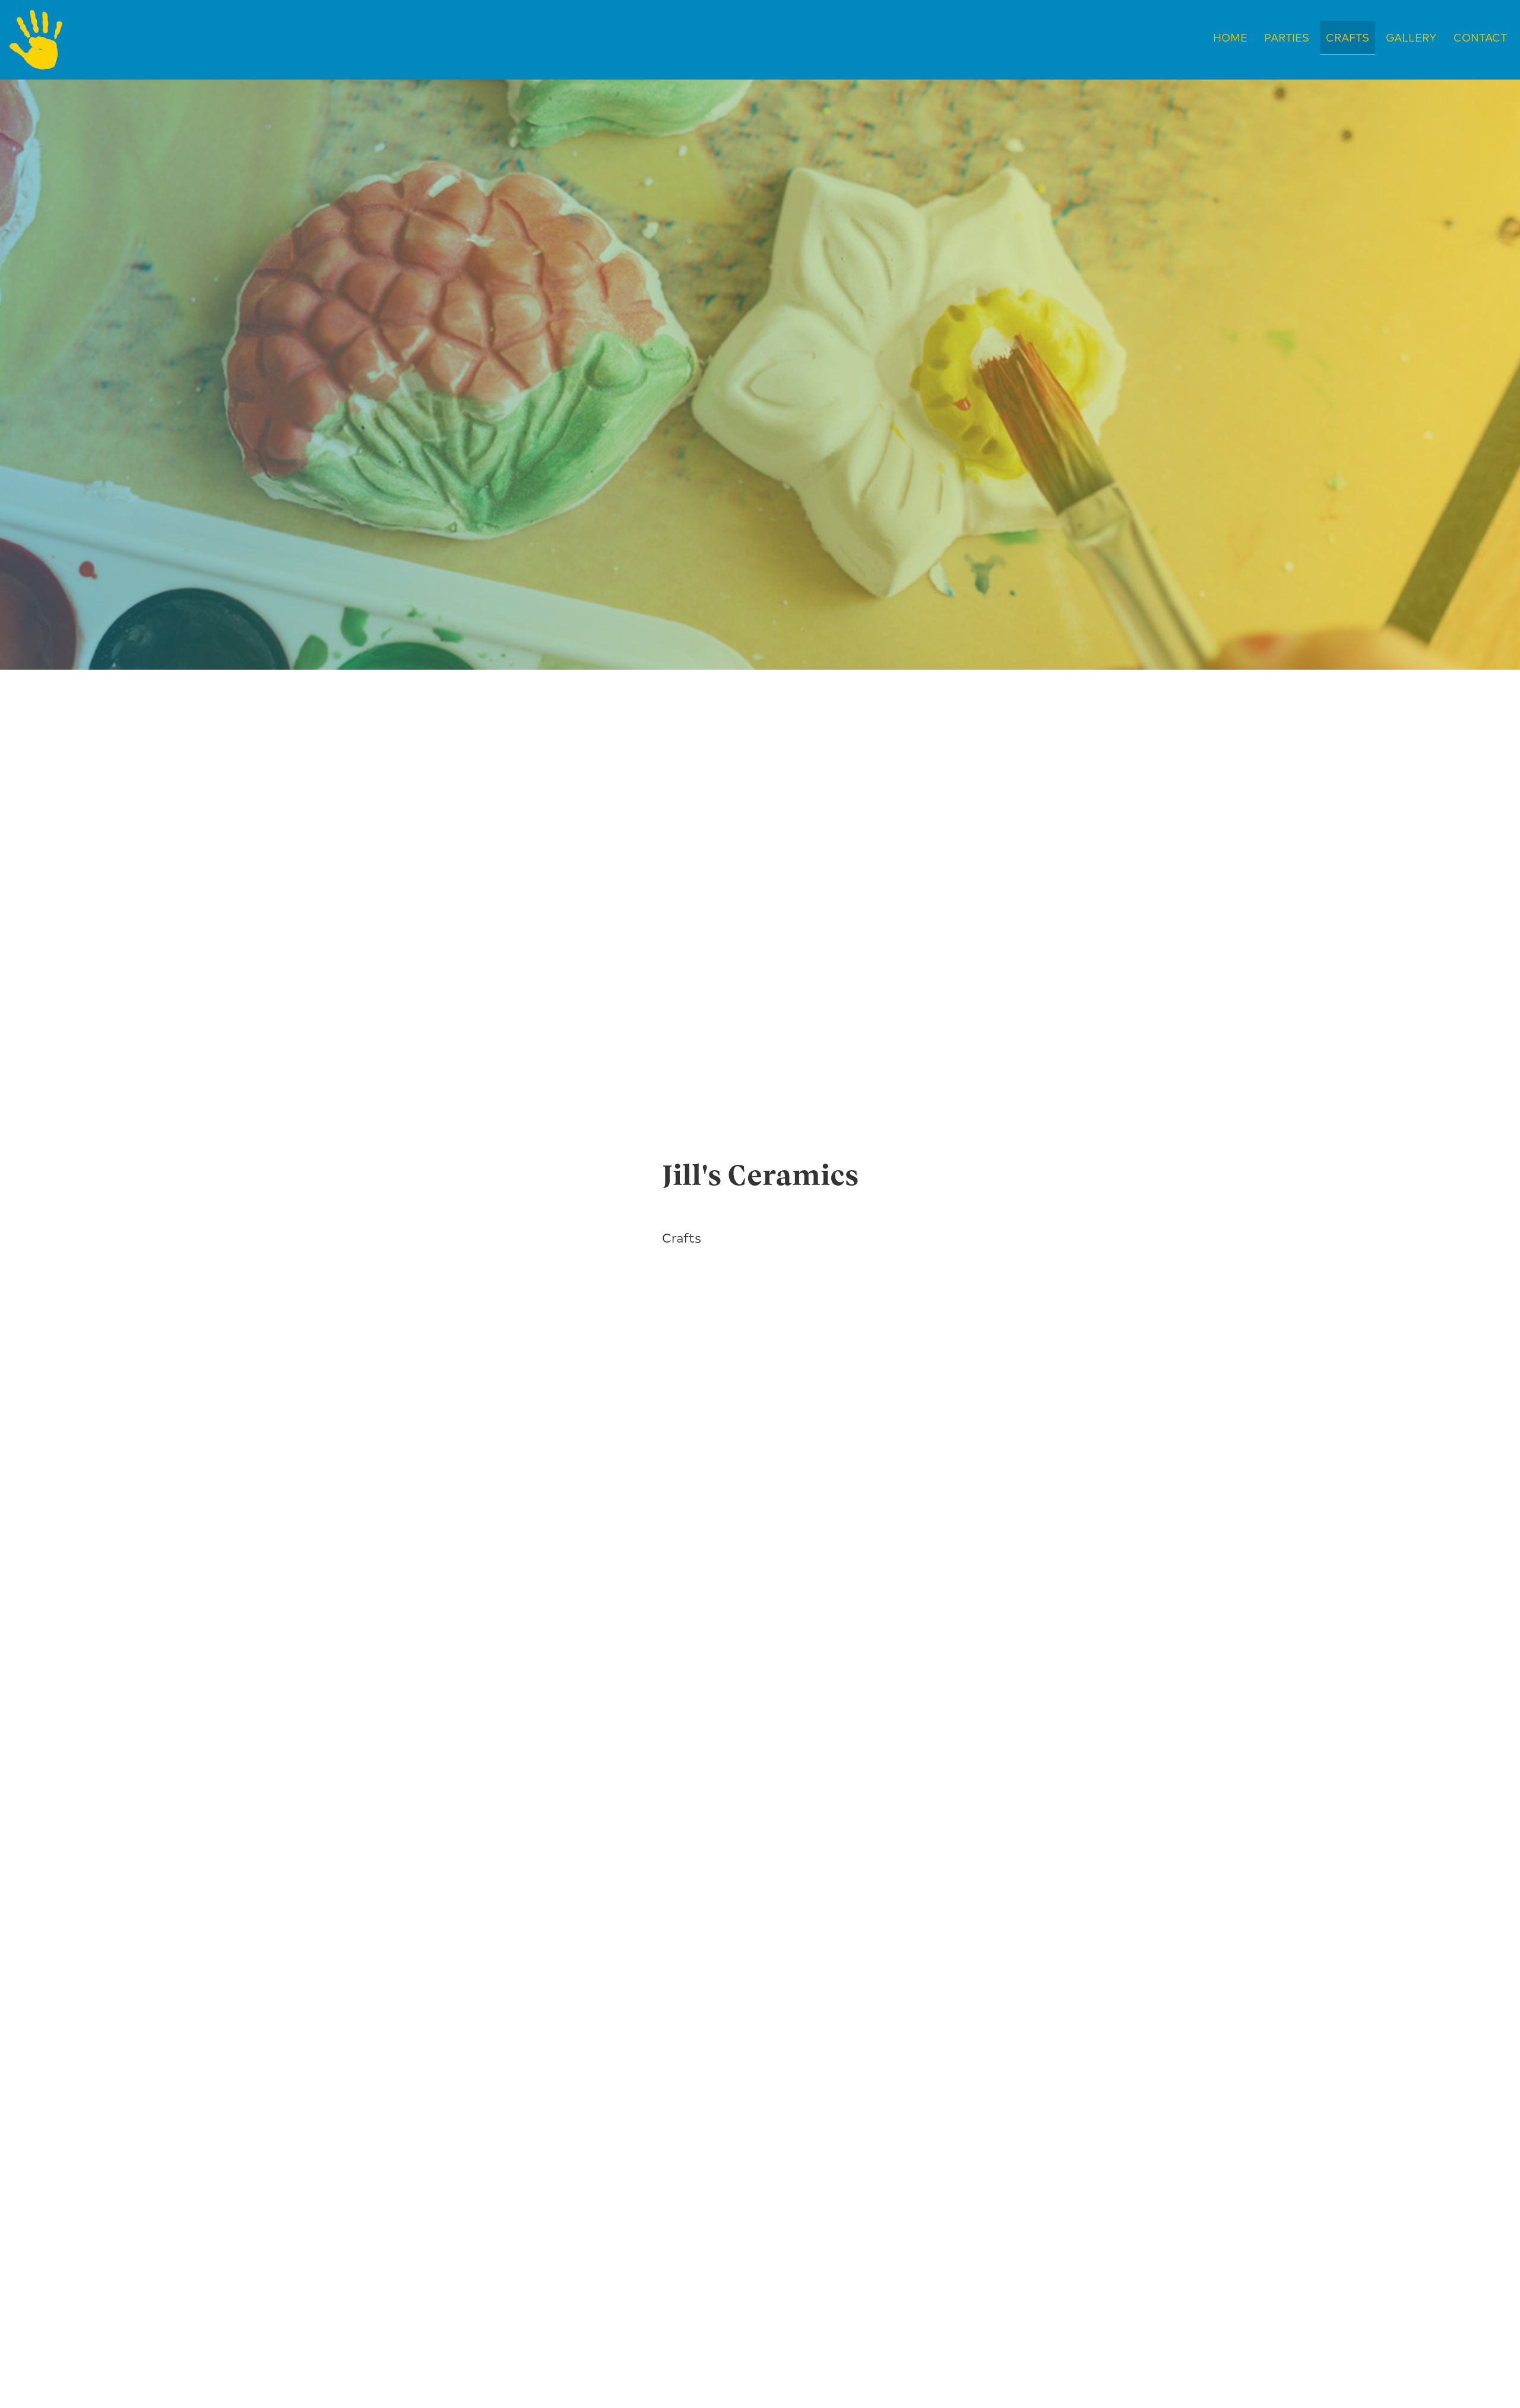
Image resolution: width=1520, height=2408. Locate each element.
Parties (1287, 37)
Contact (1480, 37)
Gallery (1411, 37)
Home (1230, 37)
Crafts (1348, 37)
